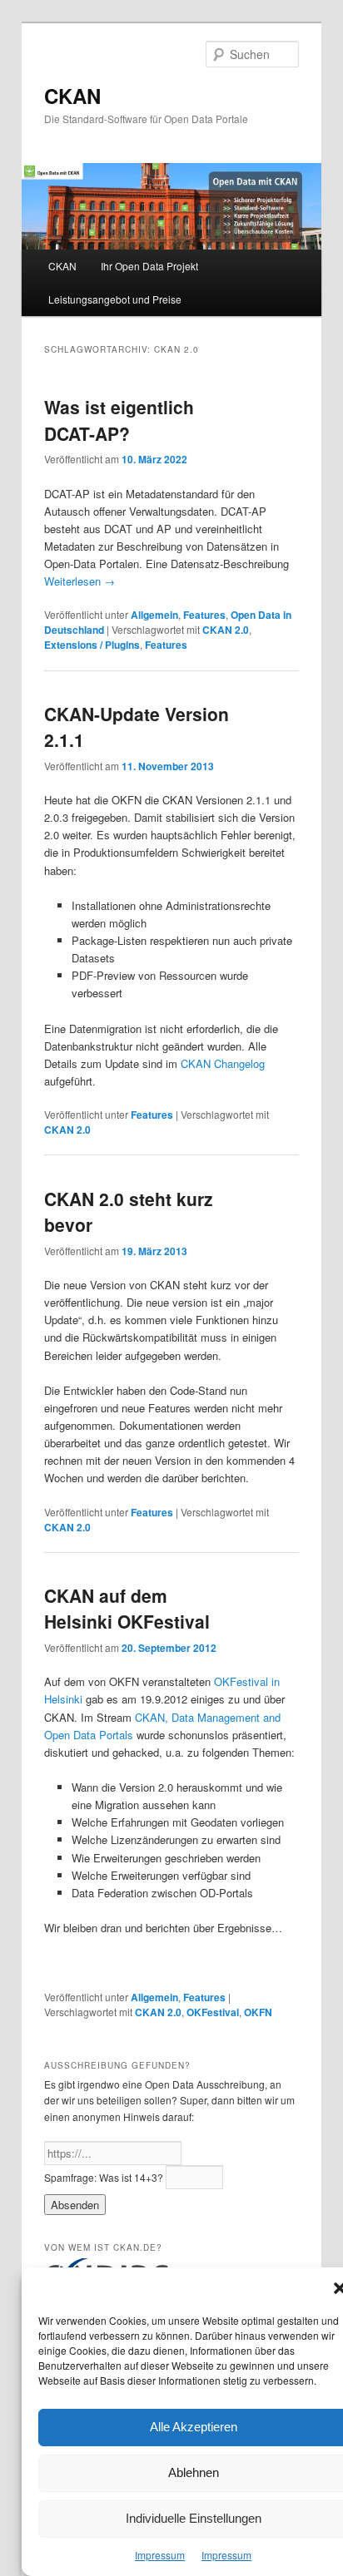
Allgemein (154, 615)
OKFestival (213, 2012)
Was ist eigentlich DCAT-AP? (119, 420)
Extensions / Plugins (92, 645)
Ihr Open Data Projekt (149, 266)
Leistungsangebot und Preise (115, 299)
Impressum (160, 2555)
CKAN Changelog (223, 1063)
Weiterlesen (80, 581)
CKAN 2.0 (226, 630)
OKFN (258, 2012)
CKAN (72, 96)
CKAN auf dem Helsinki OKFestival (127, 1609)
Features (204, 615)
